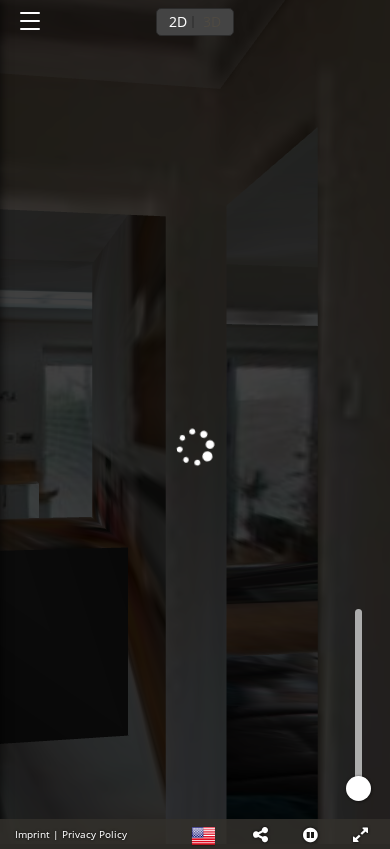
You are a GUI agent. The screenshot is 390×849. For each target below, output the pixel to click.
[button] (260, 834)
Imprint (32, 834)
